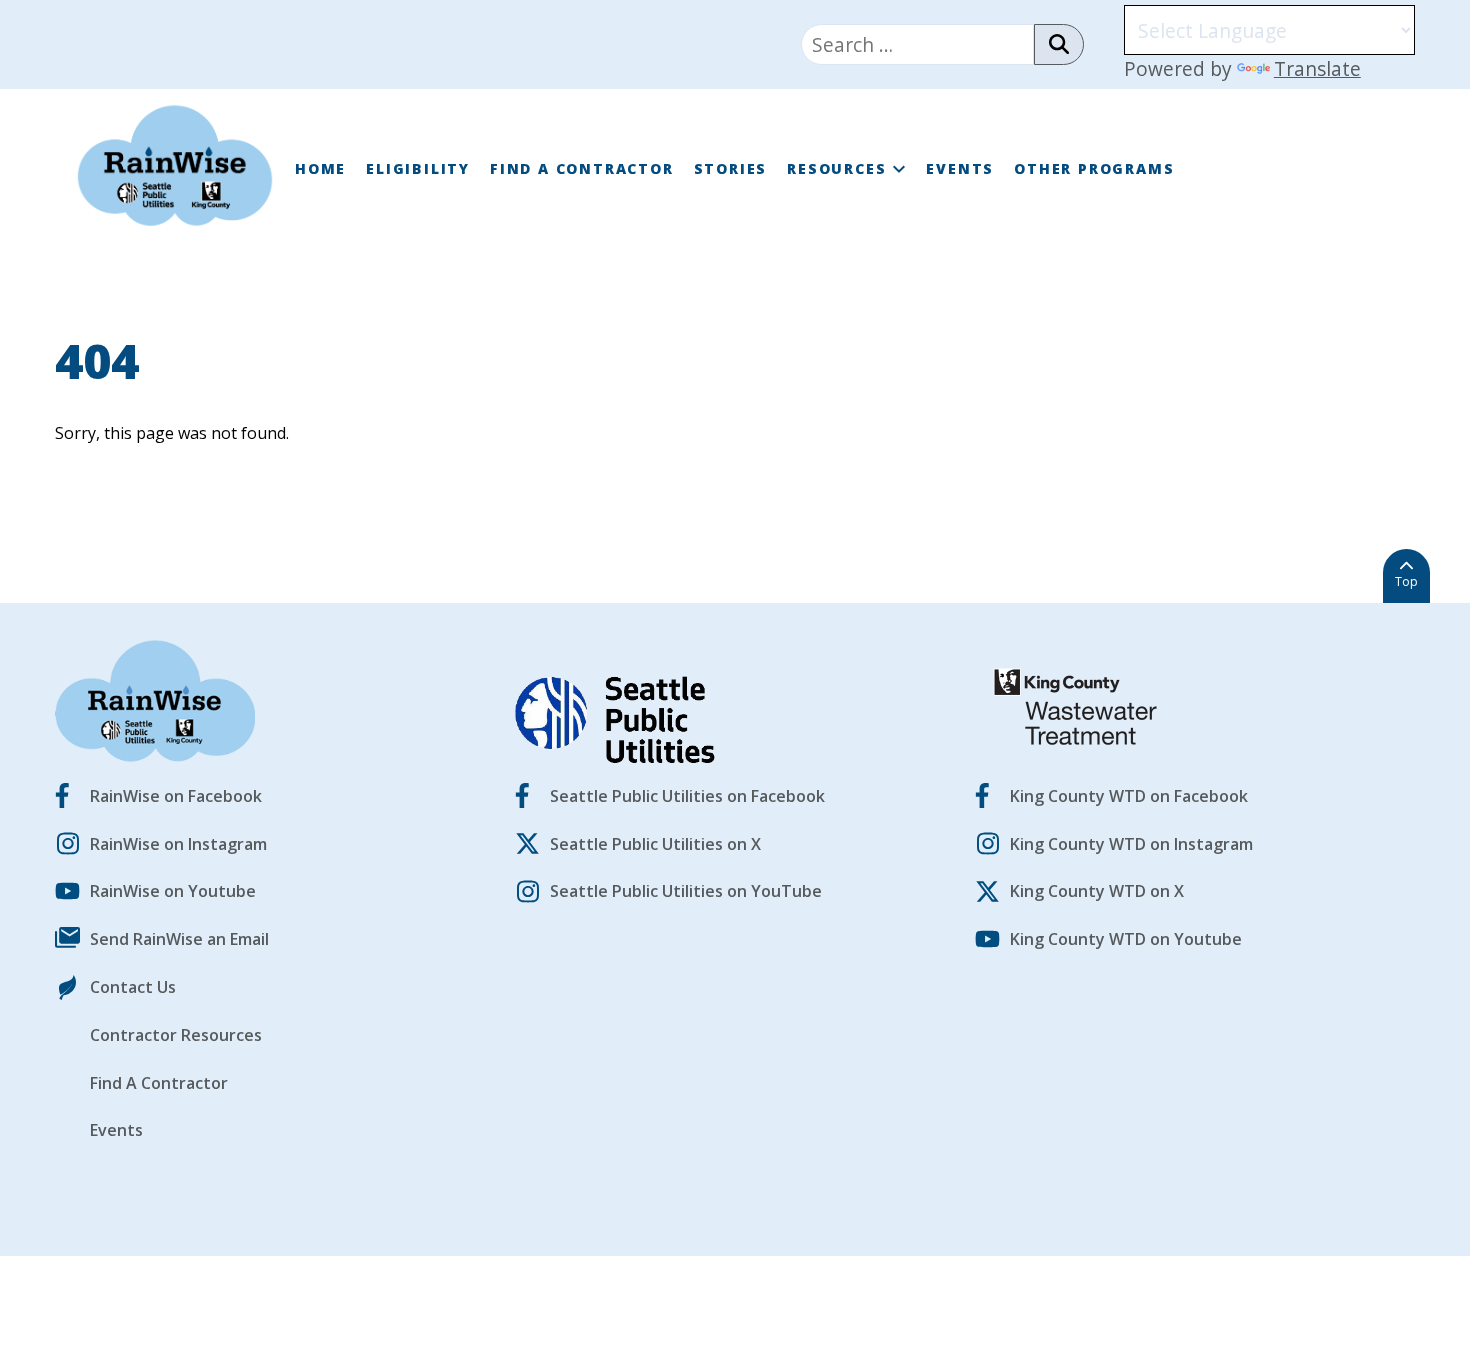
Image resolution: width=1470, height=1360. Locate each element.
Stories (731, 168)
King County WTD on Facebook (1129, 796)
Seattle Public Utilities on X (655, 844)
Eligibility (418, 168)
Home (320, 168)
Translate (1317, 68)
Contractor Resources (176, 1035)
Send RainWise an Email (179, 939)
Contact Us (133, 987)
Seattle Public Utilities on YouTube (686, 891)
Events (960, 168)
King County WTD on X (1097, 891)
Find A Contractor (582, 168)
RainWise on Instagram (178, 844)
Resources (836, 168)
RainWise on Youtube (173, 891)
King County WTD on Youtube (1126, 939)
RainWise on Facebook (176, 796)
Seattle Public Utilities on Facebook (687, 796)
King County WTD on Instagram (1131, 844)
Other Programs (1094, 168)
